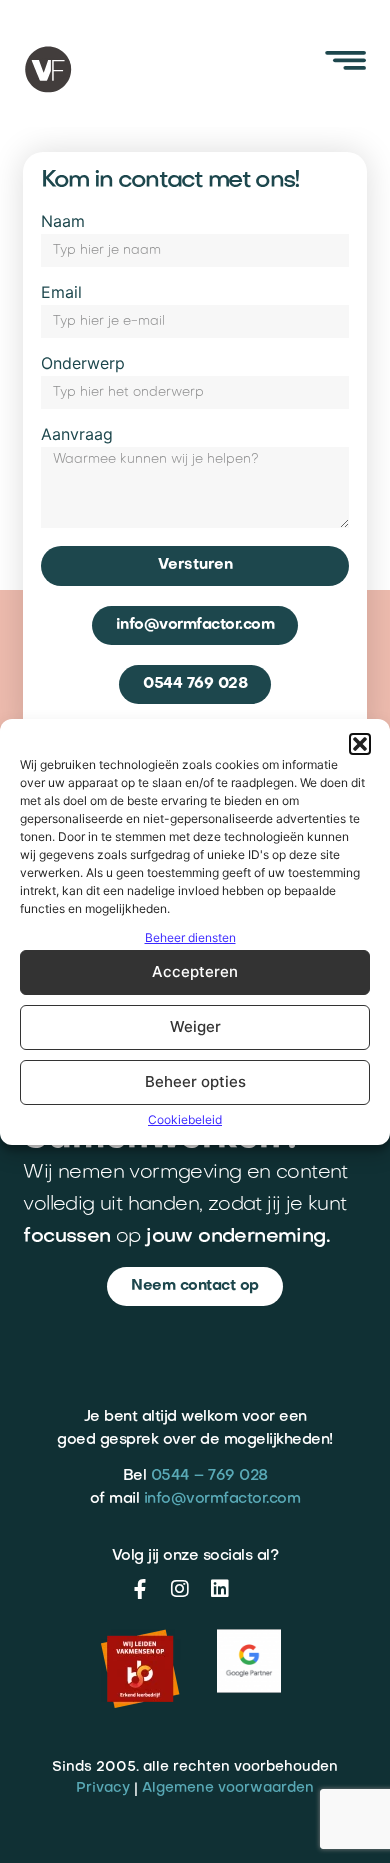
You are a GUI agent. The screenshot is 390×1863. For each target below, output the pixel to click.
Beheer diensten (190, 937)
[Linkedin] (220, 1589)
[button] (360, 744)
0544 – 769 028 (209, 1476)
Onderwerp (83, 364)
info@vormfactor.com (222, 1499)
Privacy (103, 1788)
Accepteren (195, 971)
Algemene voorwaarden (228, 1788)
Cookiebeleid (185, 1119)
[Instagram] (180, 1589)
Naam (63, 222)
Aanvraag (77, 435)
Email (61, 293)
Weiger (195, 1026)
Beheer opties (195, 1081)
